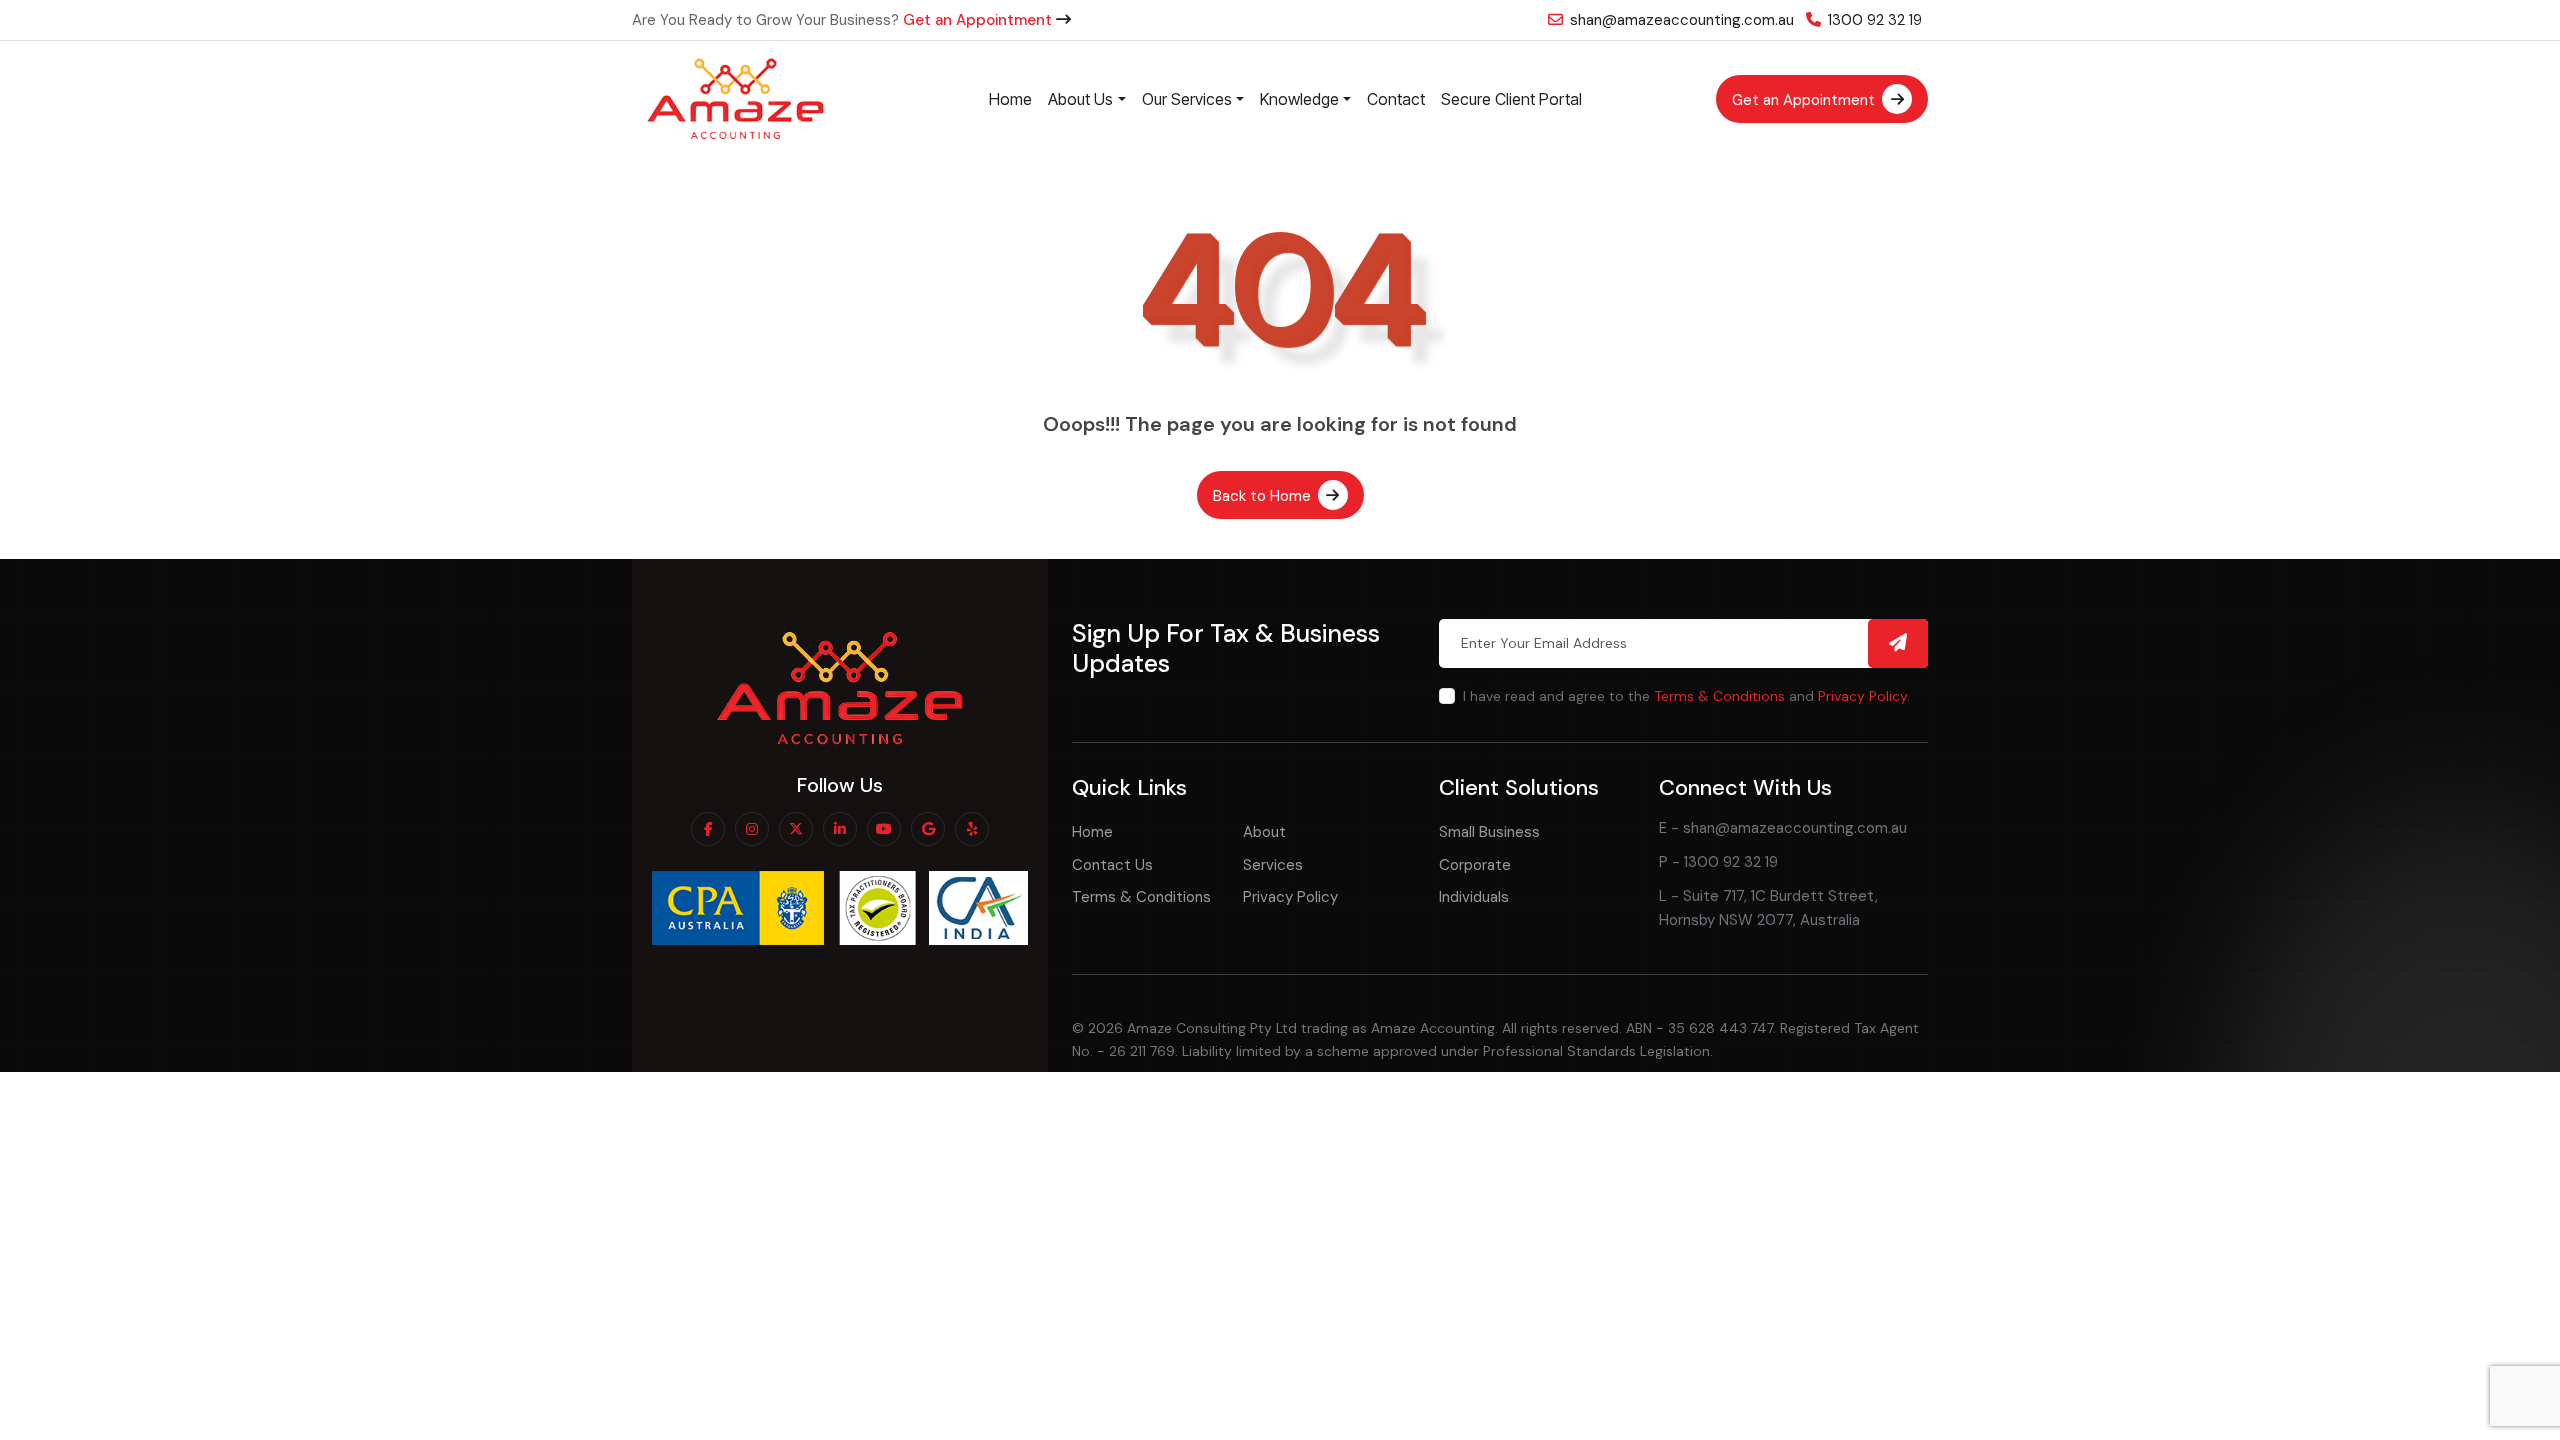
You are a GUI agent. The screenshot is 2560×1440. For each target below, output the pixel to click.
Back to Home (1264, 496)
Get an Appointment (979, 20)
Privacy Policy (1862, 696)
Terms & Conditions (1719, 696)
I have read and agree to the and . (1686, 696)
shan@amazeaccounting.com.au (1680, 20)
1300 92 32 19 (1873, 20)
